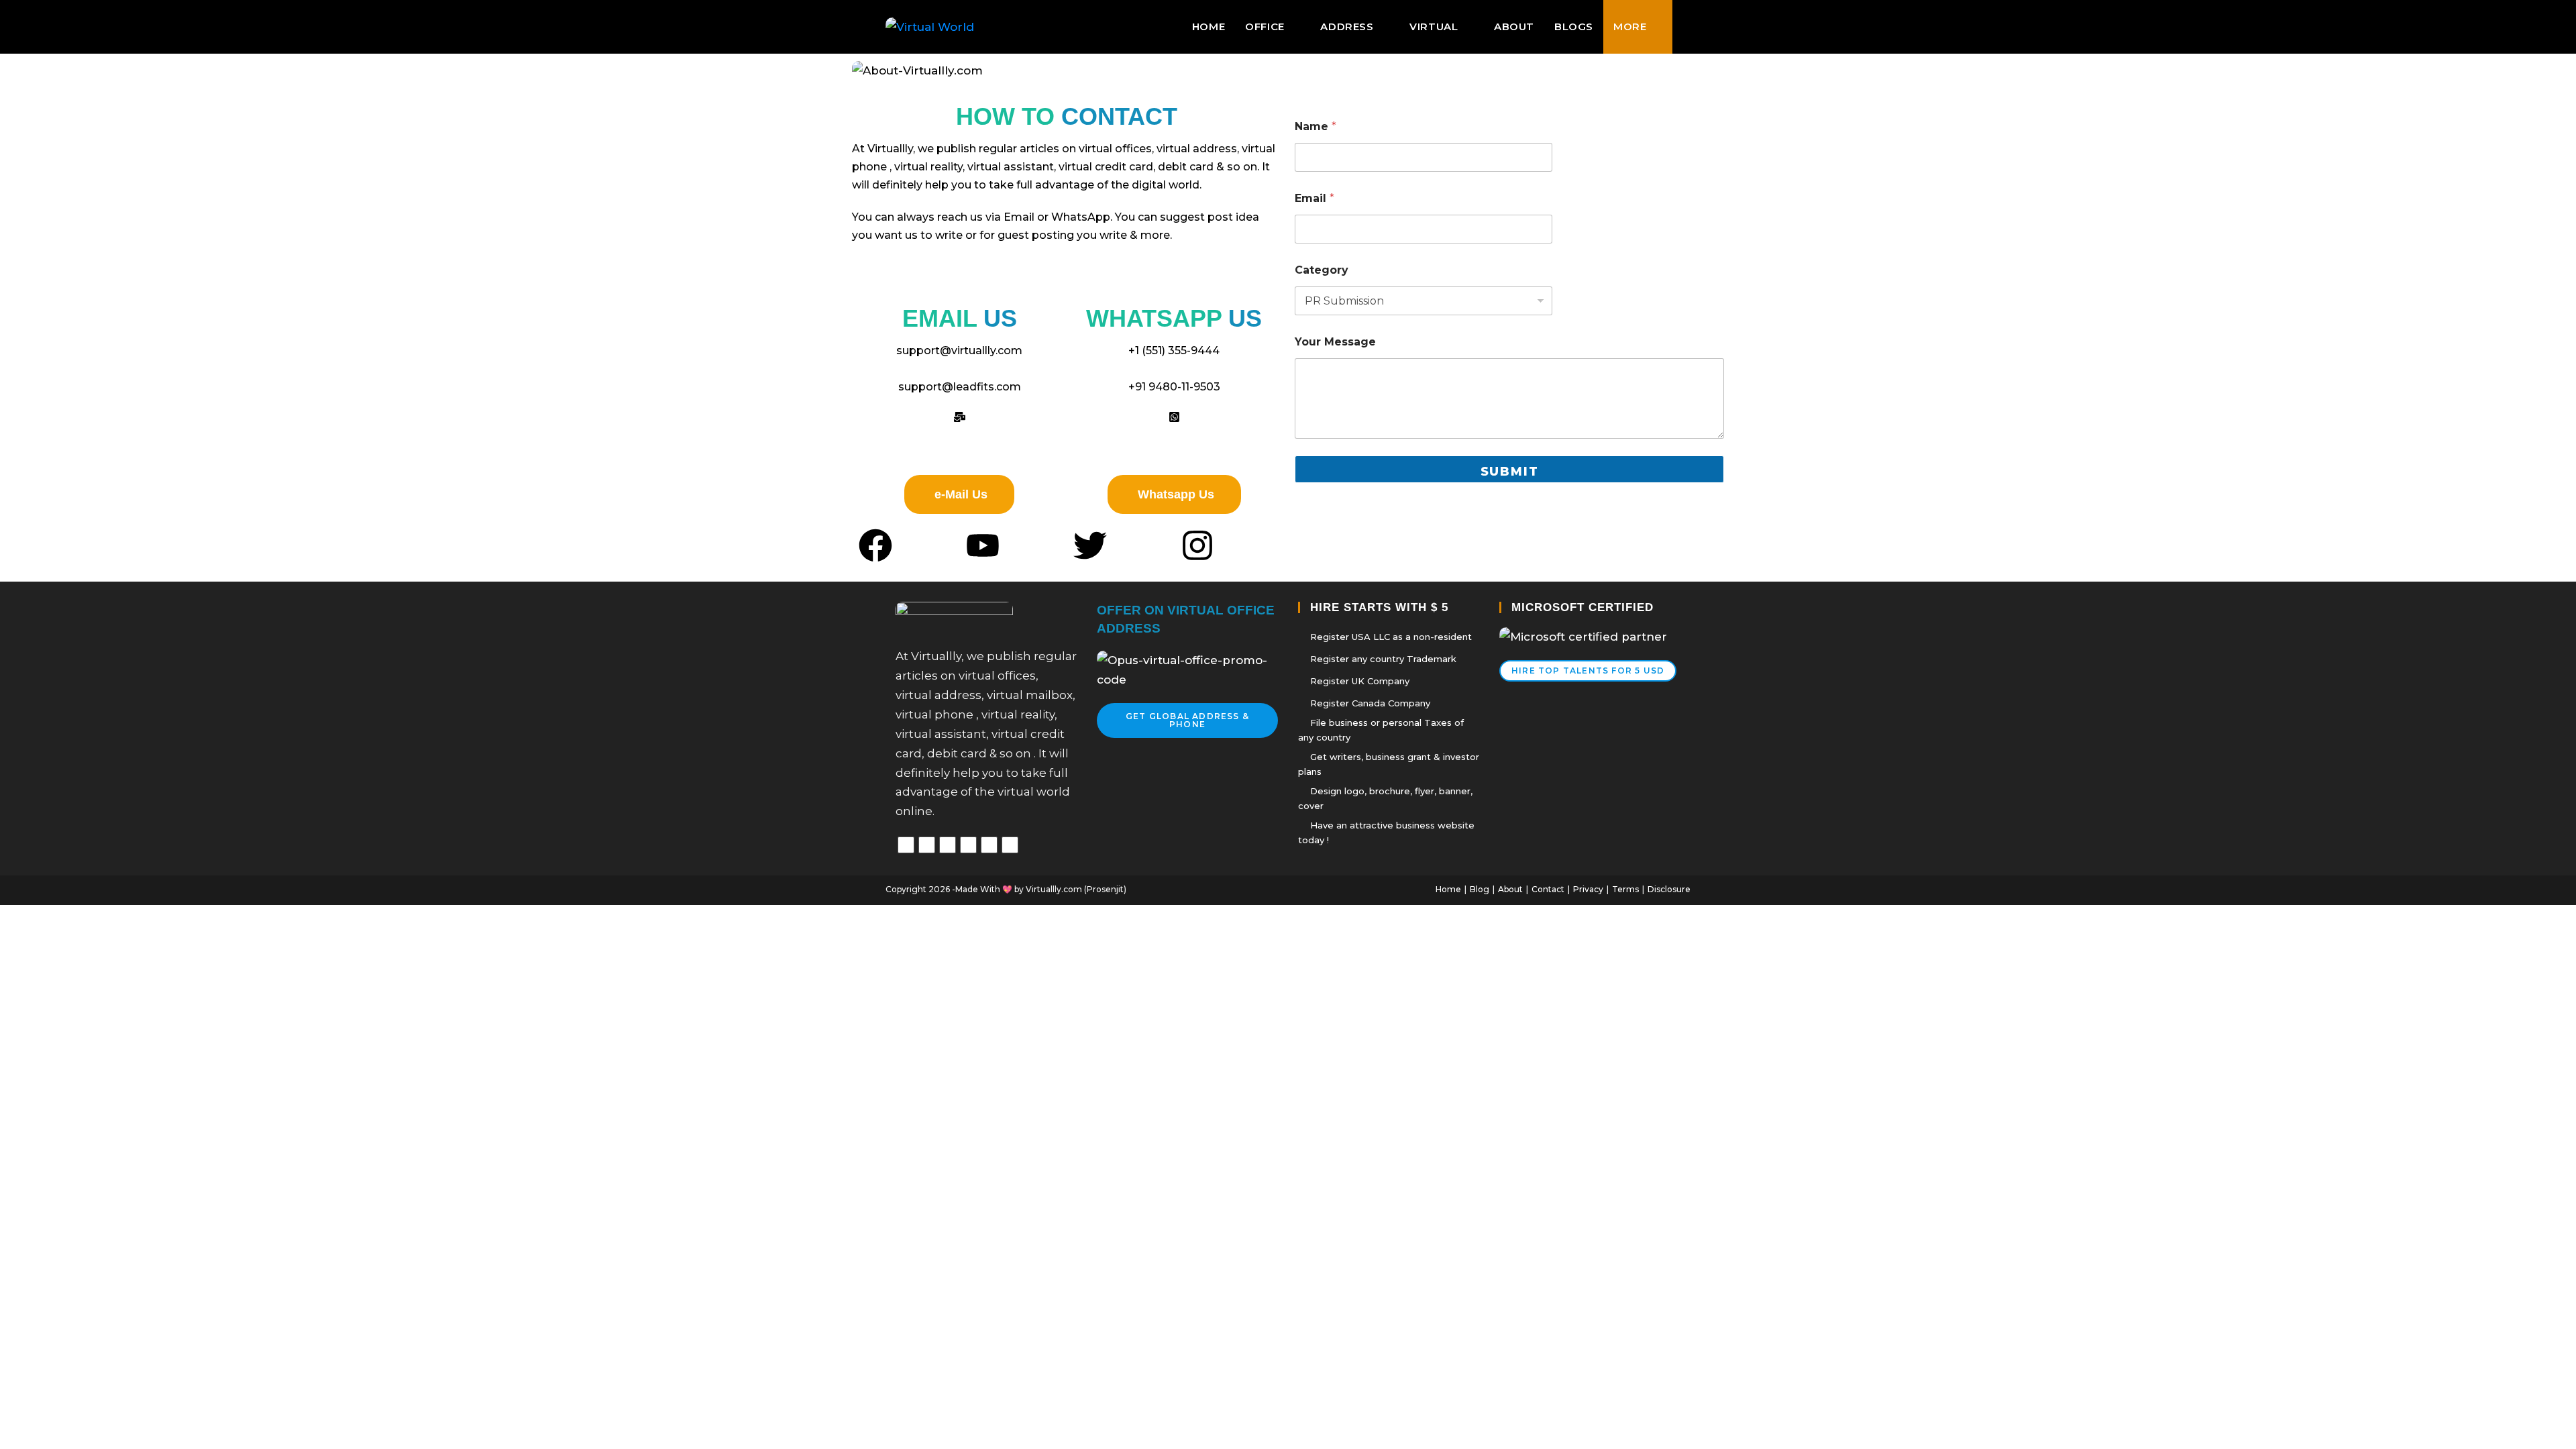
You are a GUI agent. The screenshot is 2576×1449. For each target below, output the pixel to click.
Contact (1548, 889)
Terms (1625, 889)
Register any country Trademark (1383, 659)
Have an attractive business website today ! (1386, 833)
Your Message (1335, 342)
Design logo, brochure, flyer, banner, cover (1385, 798)
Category (1322, 270)
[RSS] (1010, 845)
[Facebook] (927, 845)
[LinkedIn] (989, 845)
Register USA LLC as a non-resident (1391, 637)
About (1510, 889)
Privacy (1588, 889)
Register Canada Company (1370, 703)
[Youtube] (968, 845)
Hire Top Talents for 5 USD (1588, 670)
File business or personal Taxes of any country (1381, 730)
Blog (1480, 889)
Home (1448, 889)
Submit (1510, 472)
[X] (906, 845)
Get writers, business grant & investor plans (1389, 764)
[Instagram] (948, 845)
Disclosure (1669, 889)
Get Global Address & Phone (1187, 720)
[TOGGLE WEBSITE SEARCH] (1686, 27)
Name (1316, 126)
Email (1314, 198)
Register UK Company (1360, 681)
